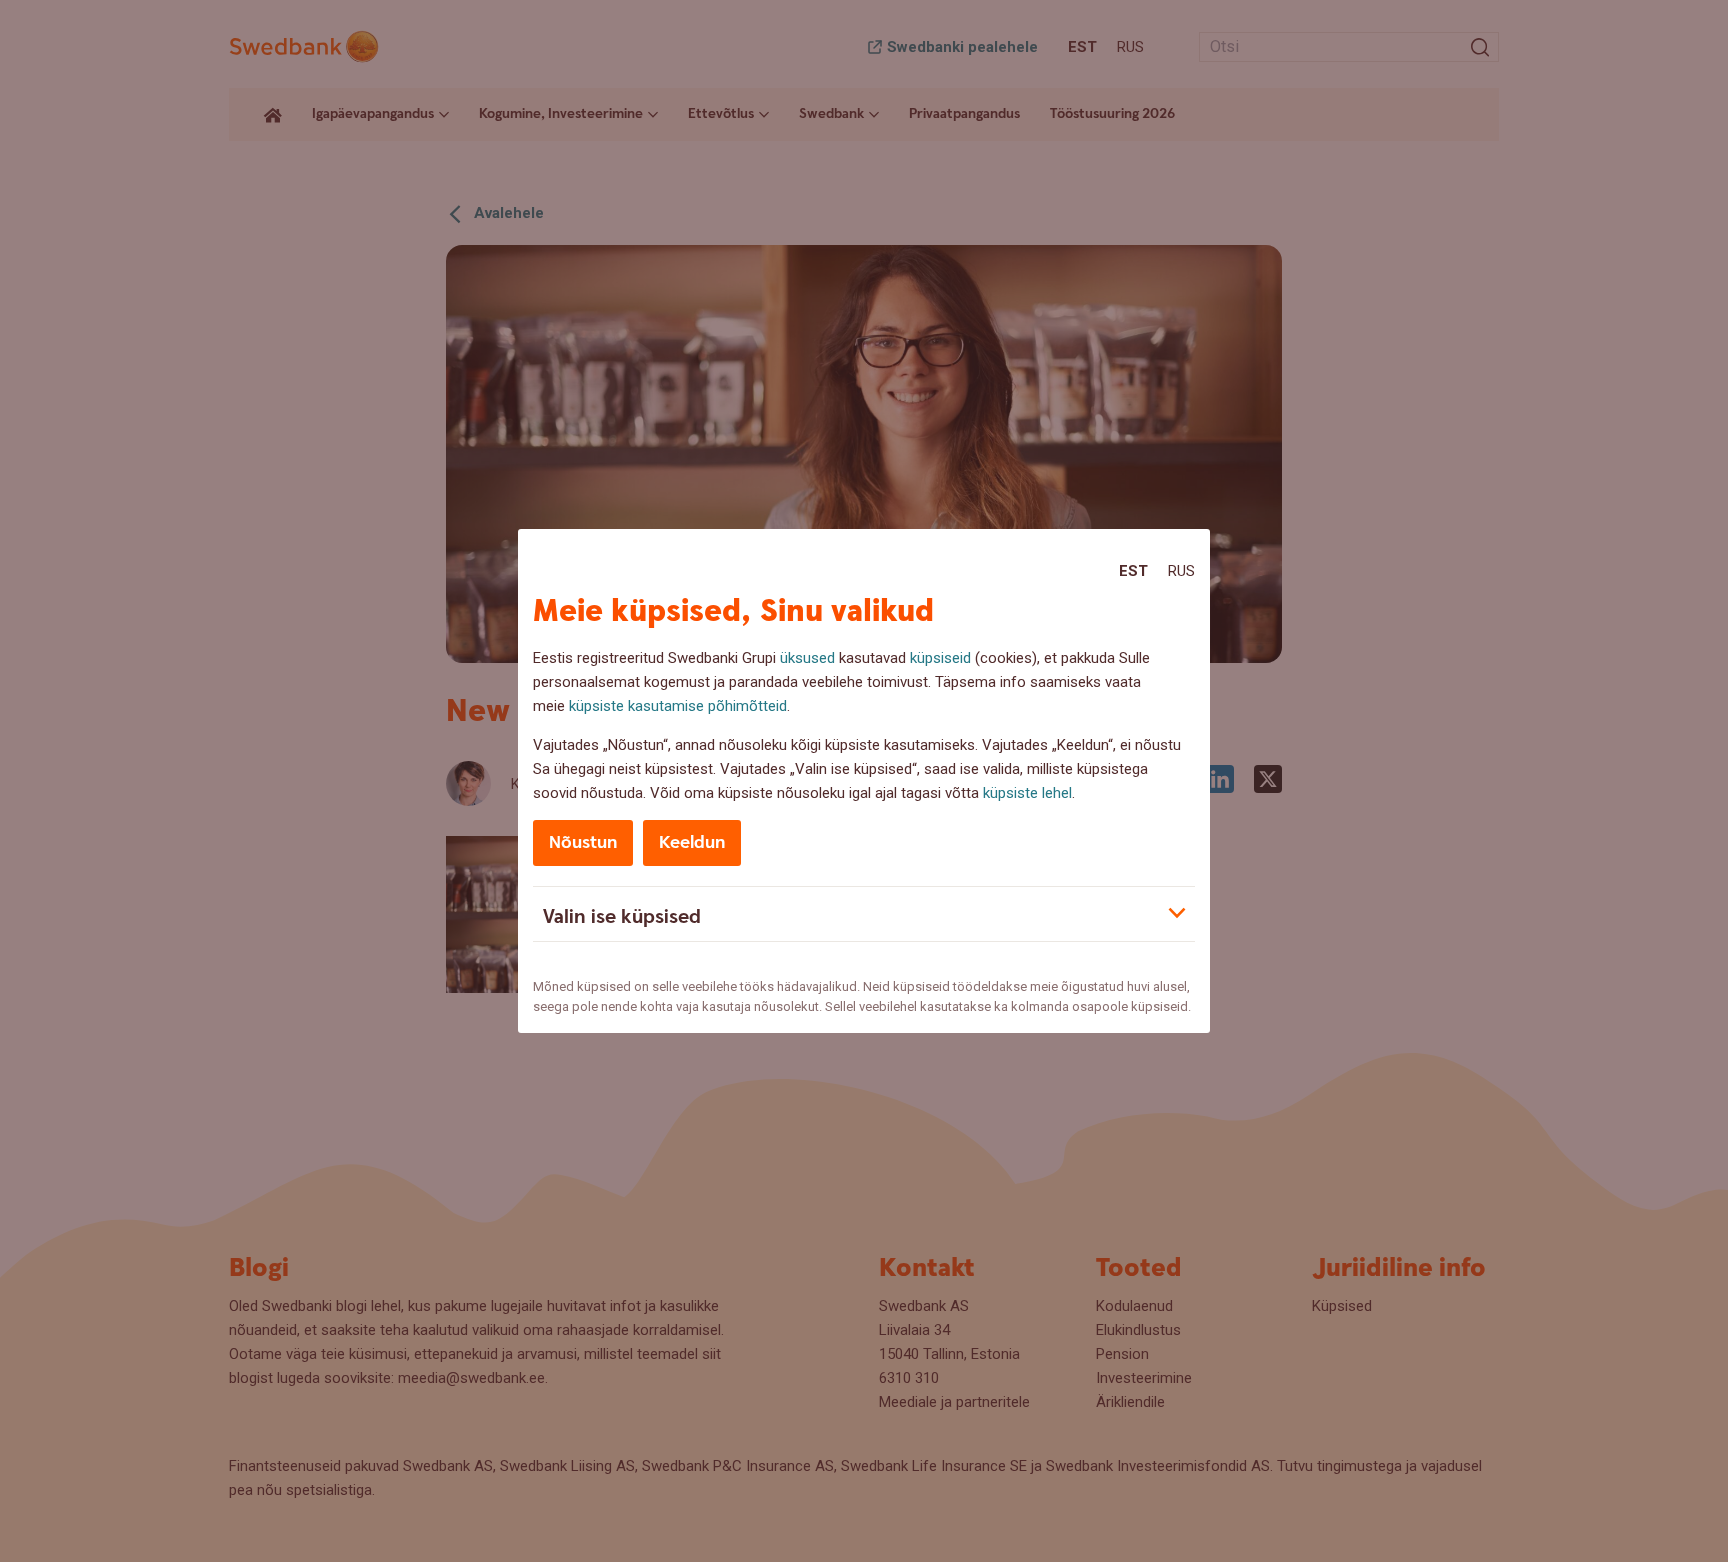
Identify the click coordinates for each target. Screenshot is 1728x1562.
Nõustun (583, 842)
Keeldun (692, 842)
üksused (807, 658)
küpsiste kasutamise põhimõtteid (678, 706)
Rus (1181, 571)
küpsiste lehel (1027, 793)
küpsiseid (940, 658)
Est (1133, 571)
